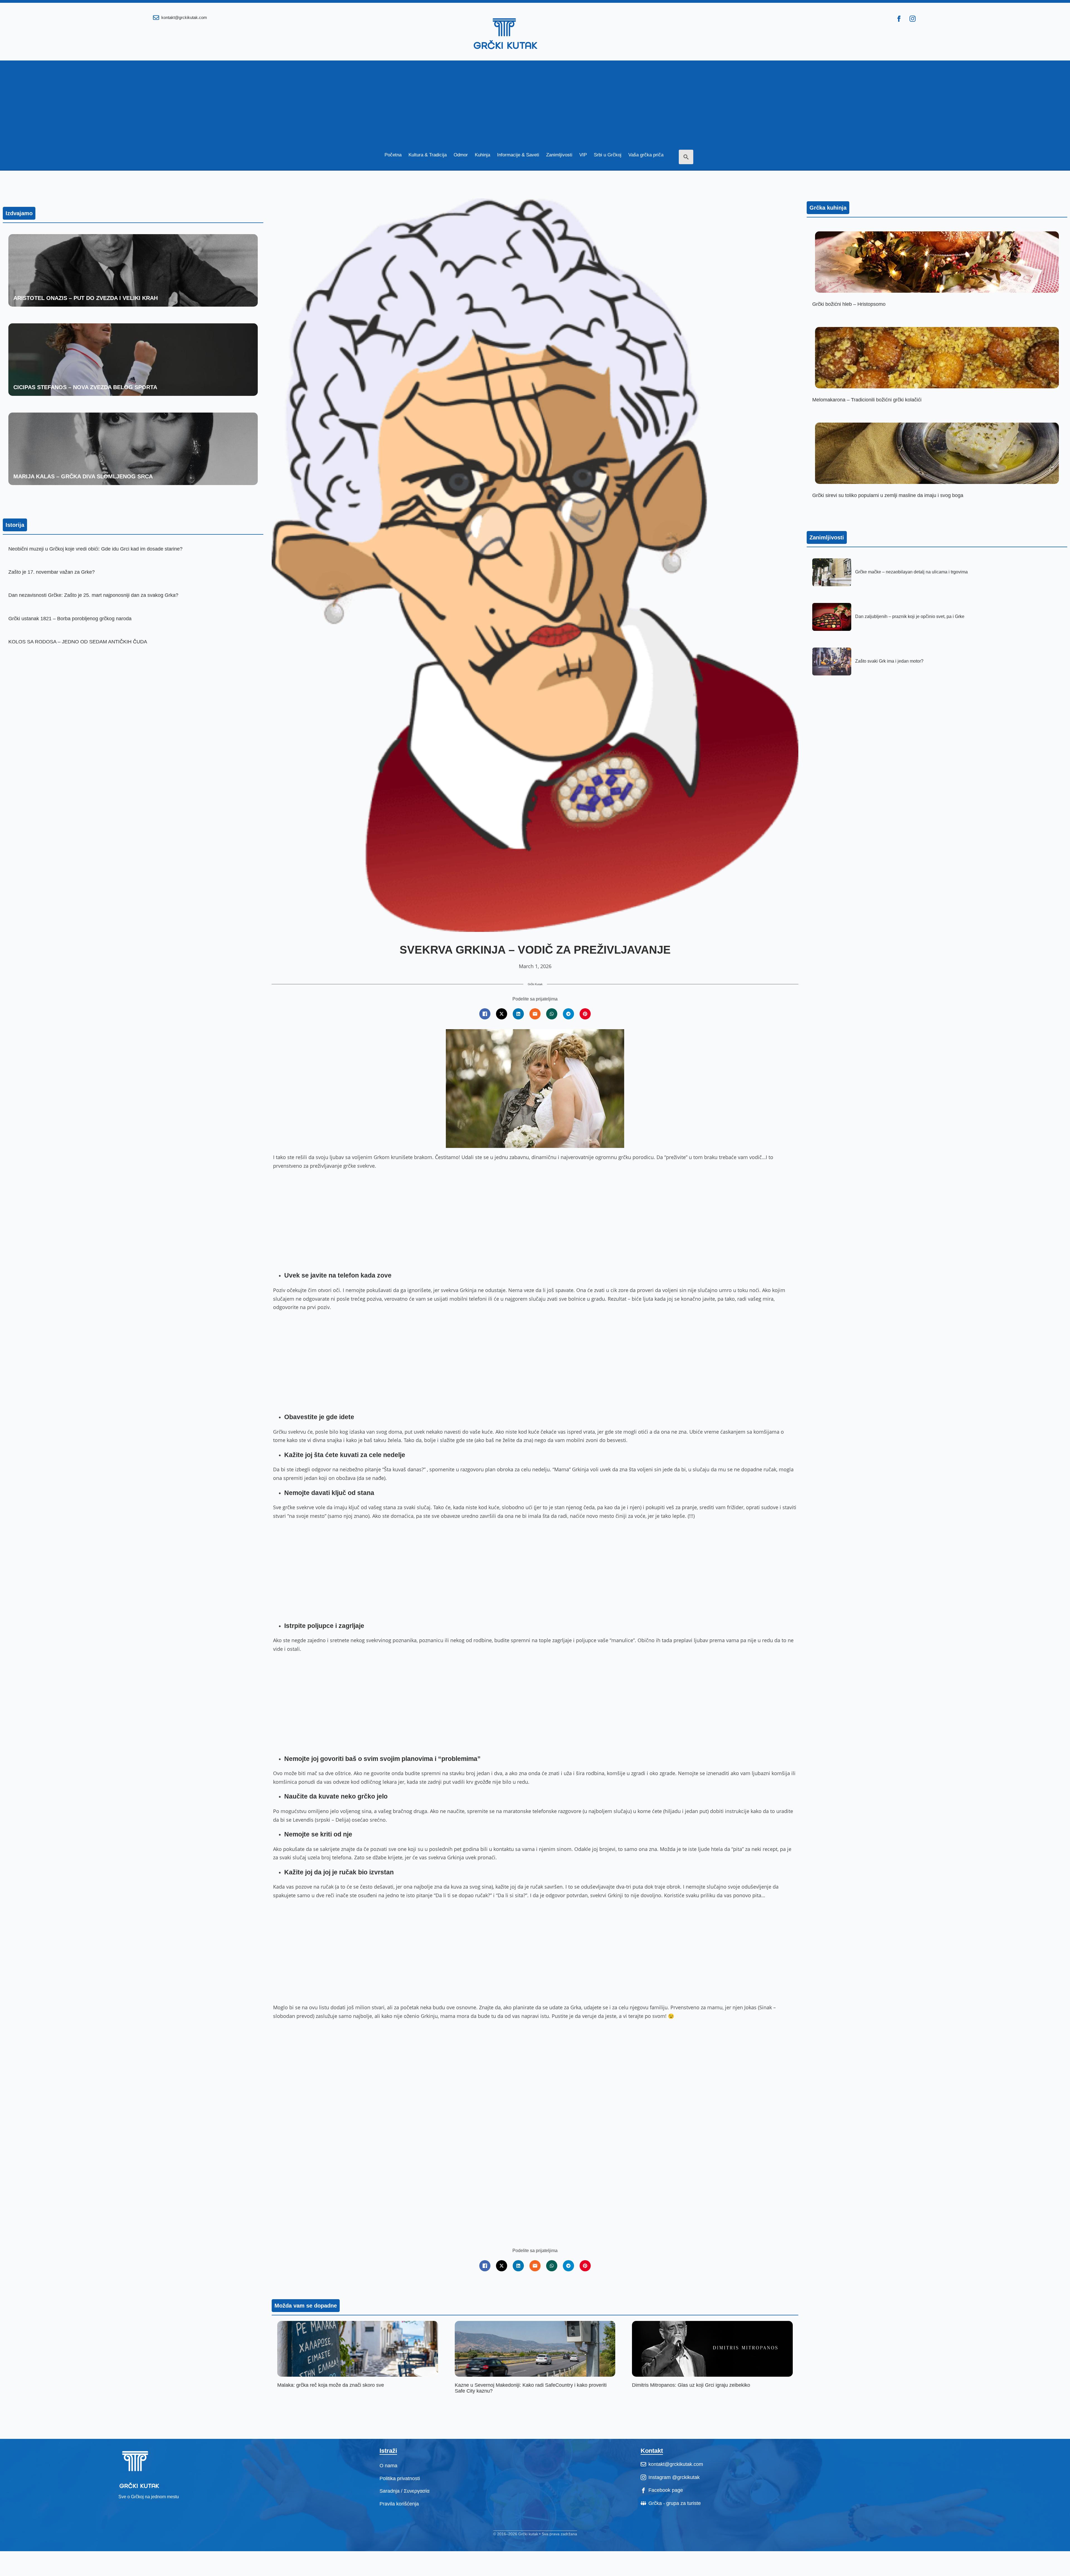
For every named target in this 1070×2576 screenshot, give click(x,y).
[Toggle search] (686, 157)
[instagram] (913, 19)
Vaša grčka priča (646, 155)
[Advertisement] (535, 100)
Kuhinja (482, 155)
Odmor (461, 155)
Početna (393, 155)
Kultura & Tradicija (428, 155)
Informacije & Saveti (518, 155)
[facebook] (899, 19)
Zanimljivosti (559, 155)
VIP (583, 155)
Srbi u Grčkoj (608, 155)
